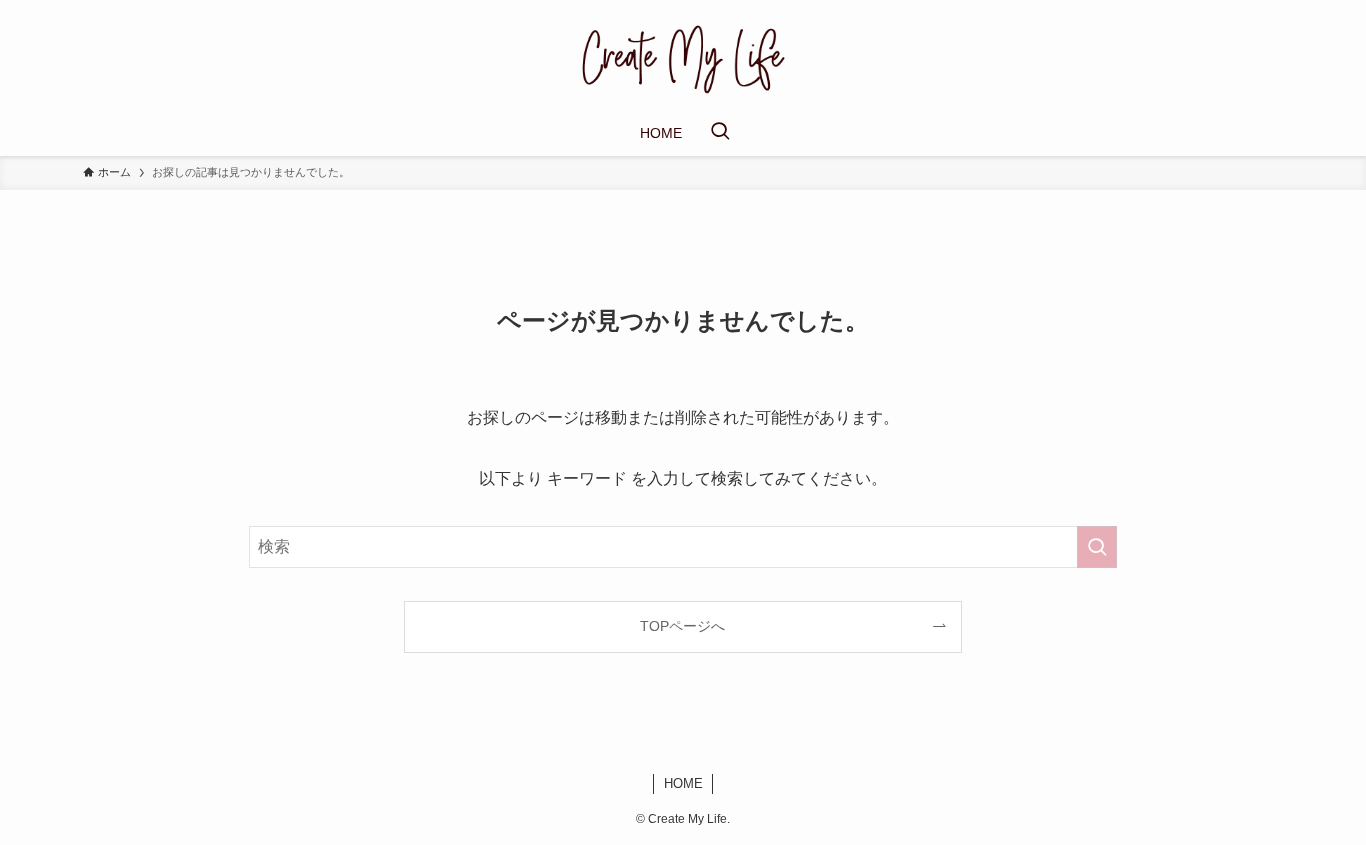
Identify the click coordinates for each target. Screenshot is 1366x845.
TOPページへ (682, 626)
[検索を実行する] (1097, 547)
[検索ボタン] (720, 133)
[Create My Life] (683, 59)
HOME (683, 783)
